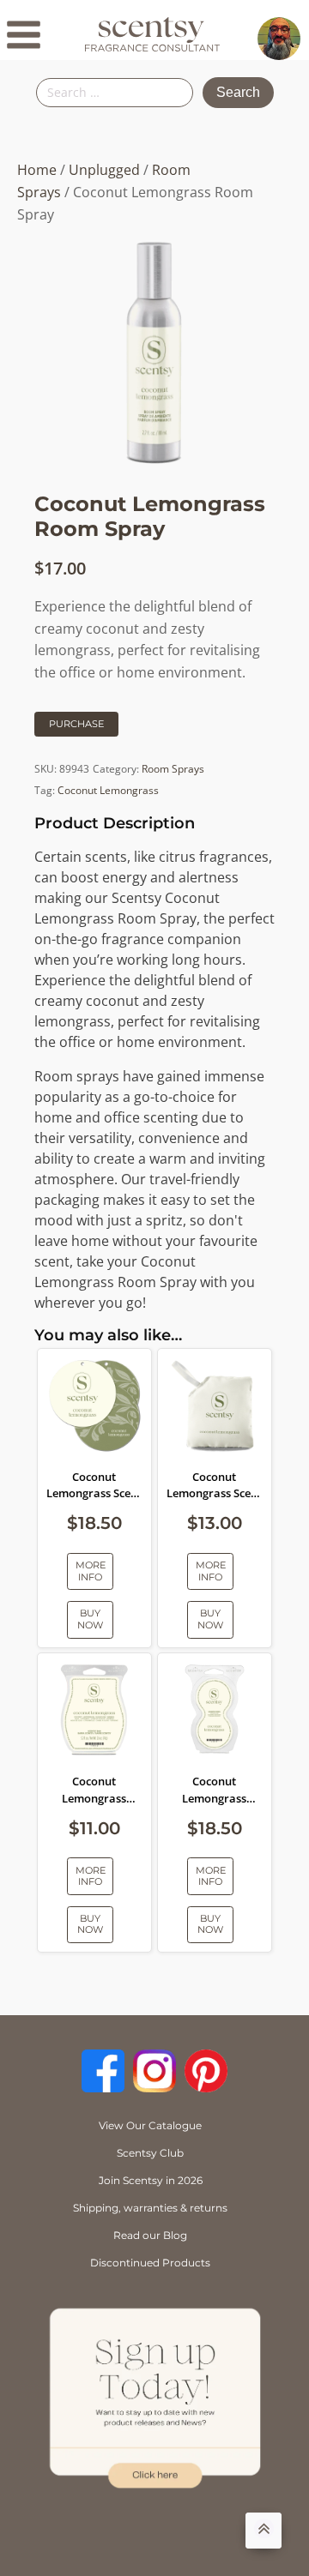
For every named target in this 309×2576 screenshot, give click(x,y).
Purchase (76, 724)
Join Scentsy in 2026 (151, 2180)
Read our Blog (150, 2235)
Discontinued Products (150, 2263)
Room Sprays (173, 769)
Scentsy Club (150, 2153)
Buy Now (90, 1619)
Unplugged (104, 170)
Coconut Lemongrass (108, 790)
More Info (91, 1571)
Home (37, 170)
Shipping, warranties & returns (150, 2208)
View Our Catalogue (150, 2125)
